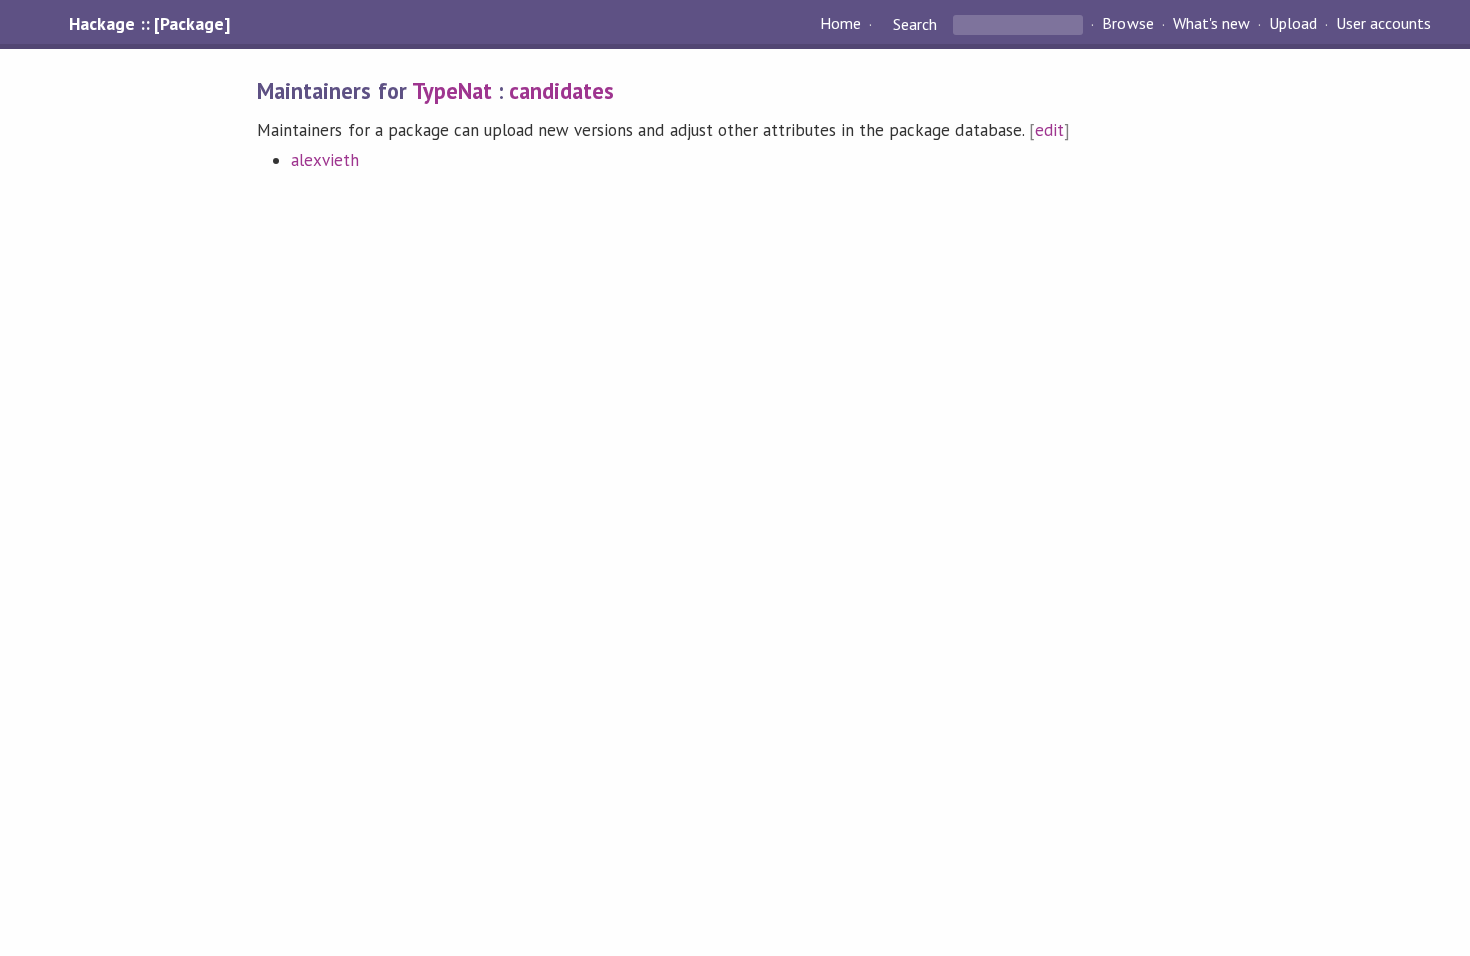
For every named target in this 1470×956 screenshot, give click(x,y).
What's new (1211, 24)
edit (1049, 130)
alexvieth (325, 160)
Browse (1127, 24)
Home (840, 24)
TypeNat (452, 90)
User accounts (1383, 24)
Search (915, 24)
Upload (1293, 24)
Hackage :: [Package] (149, 24)
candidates (561, 90)
